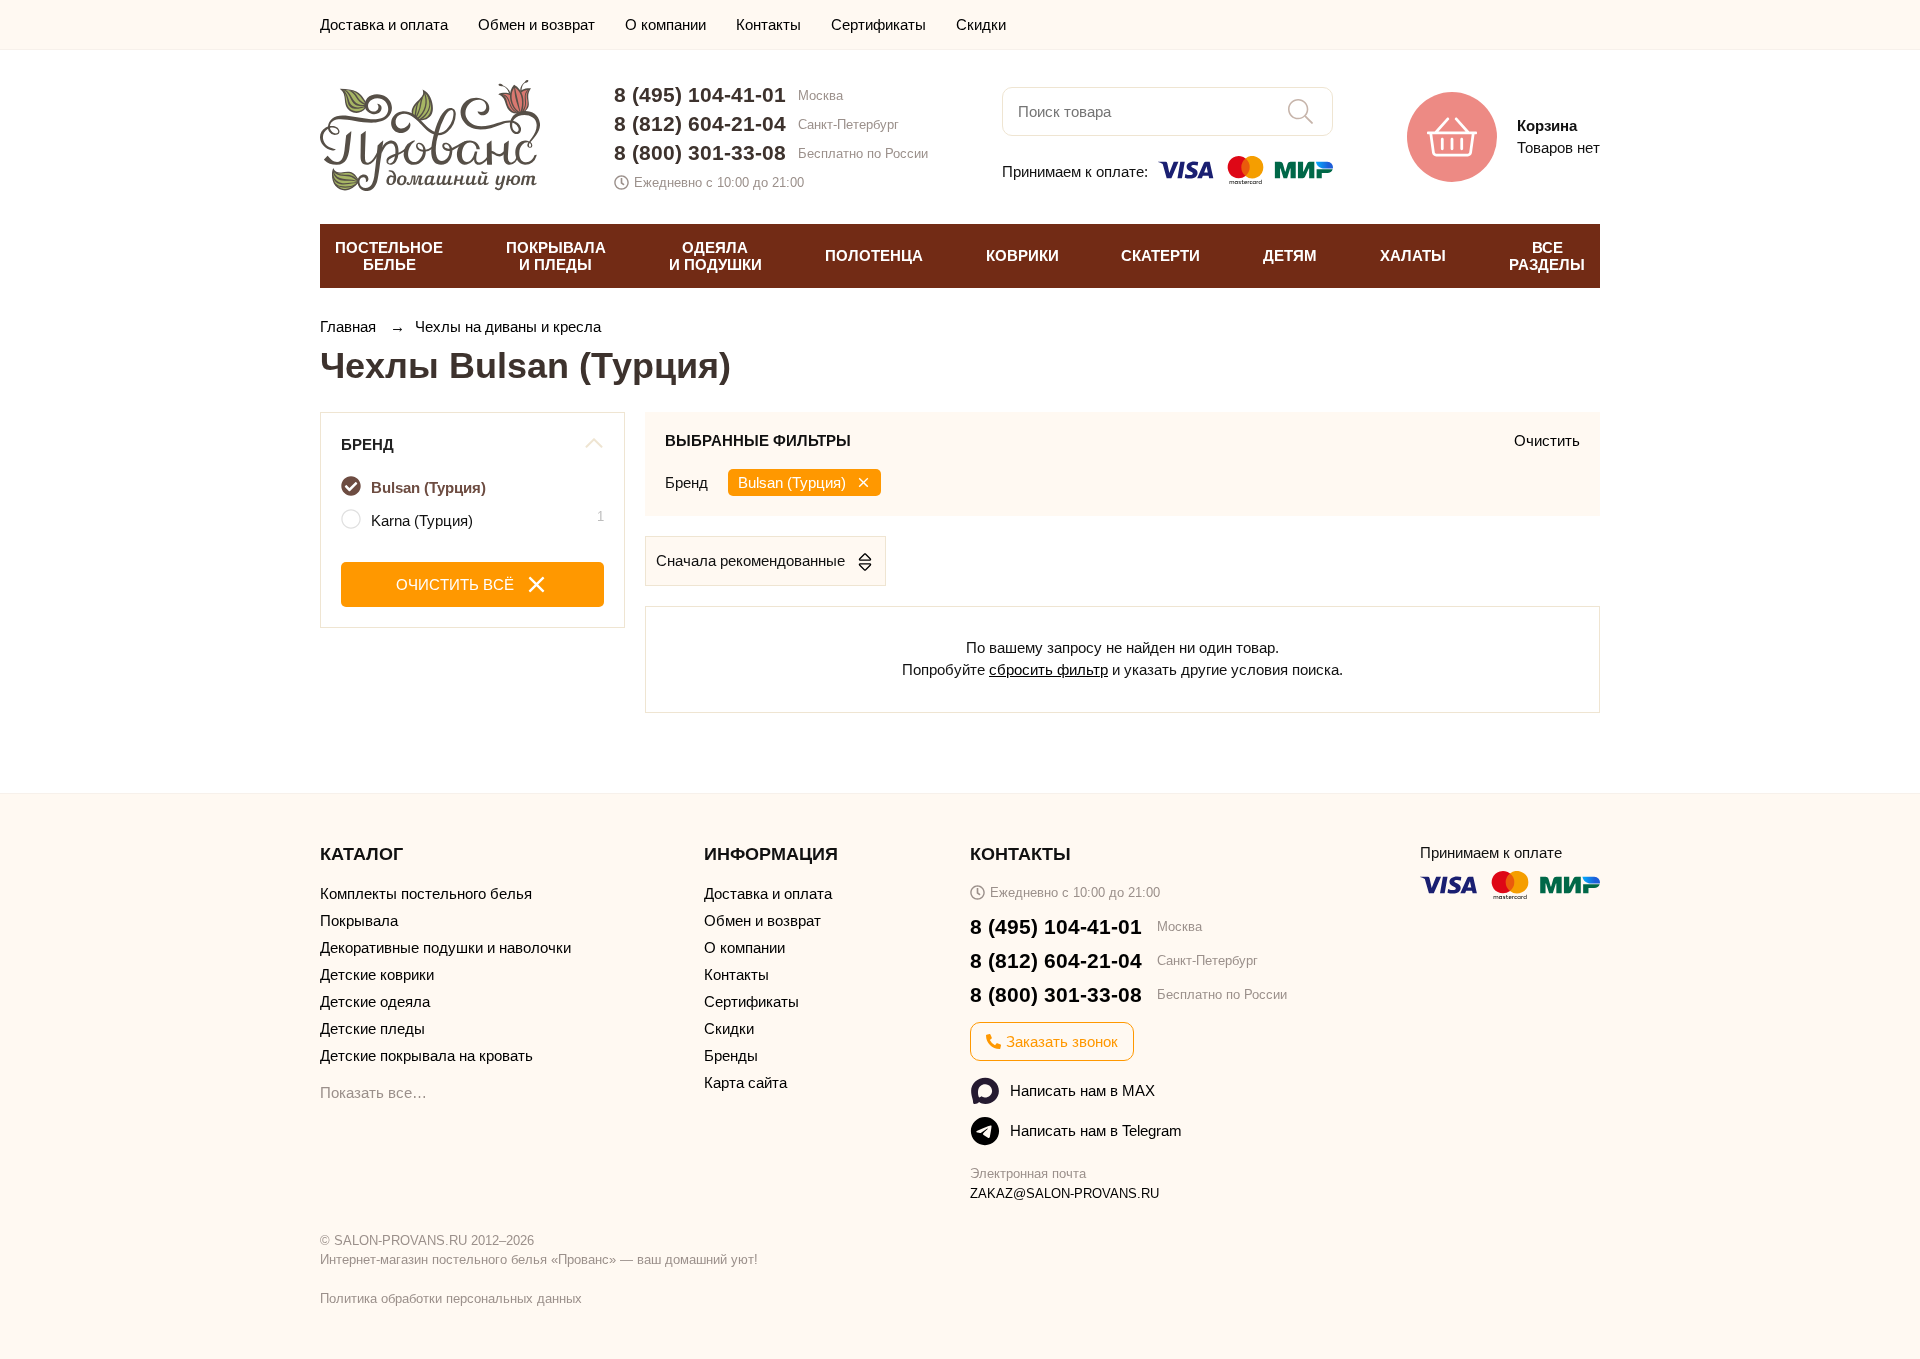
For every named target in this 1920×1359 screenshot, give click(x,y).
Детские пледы (372, 1028)
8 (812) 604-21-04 (700, 123)
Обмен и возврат (536, 24)
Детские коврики (377, 974)
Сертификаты (878, 24)
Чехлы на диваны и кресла (508, 326)
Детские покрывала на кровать (426, 1055)
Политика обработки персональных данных (451, 1298)
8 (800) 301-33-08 (700, 152)
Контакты (768, 24)
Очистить (1547, 440)
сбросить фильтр (1048, 669)
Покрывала (359, 920)
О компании (665, 24)
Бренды (731, 1055)
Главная (350, 326)
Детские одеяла (375, 1001)
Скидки (981, 24)
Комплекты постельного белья (426, 893)
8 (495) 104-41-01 (700, 94)
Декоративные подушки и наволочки (445, 947)
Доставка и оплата (384, 24)
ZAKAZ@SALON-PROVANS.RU (1064, 1193)
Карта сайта (745, 1082)
